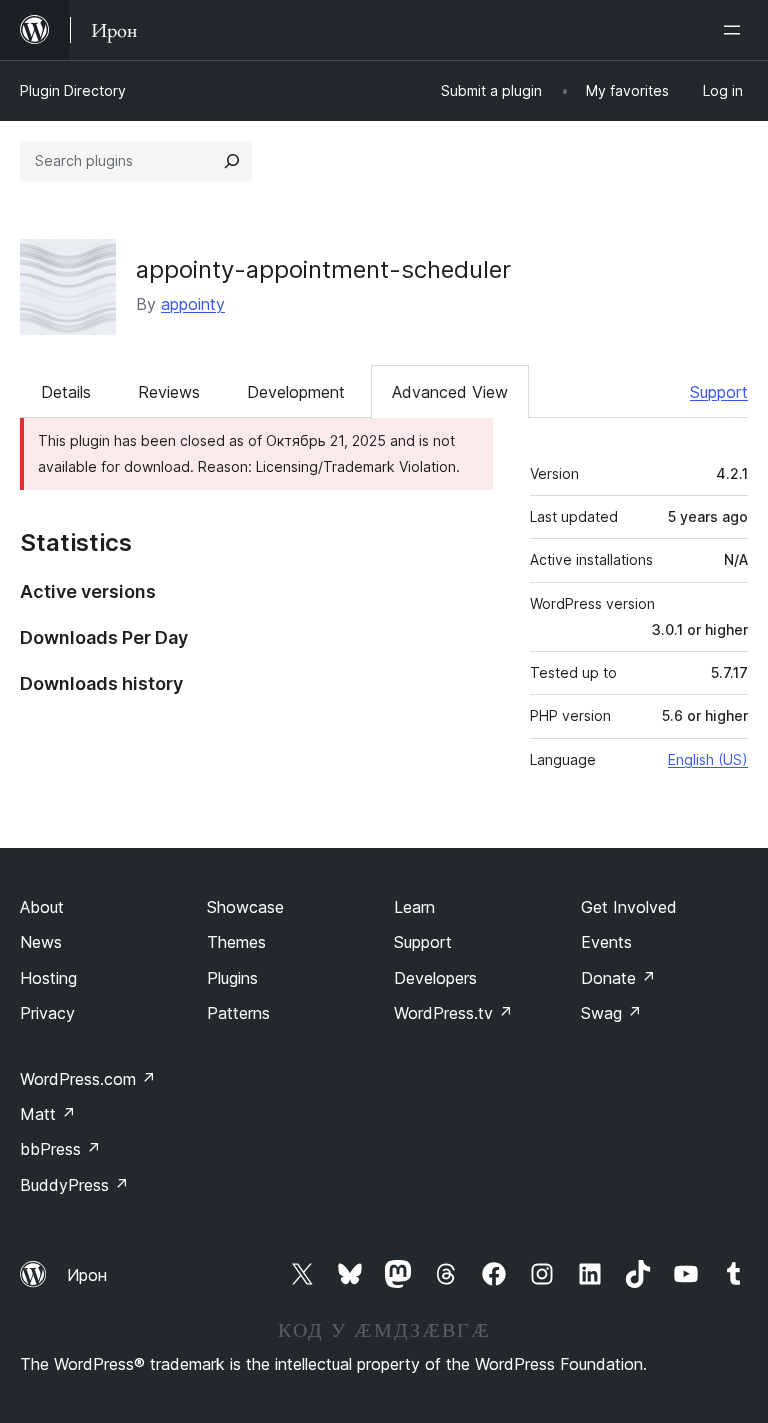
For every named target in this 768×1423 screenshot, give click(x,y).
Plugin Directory (73, 90)
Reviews (169, 392)
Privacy (47, 1013)
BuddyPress (74, 1185)
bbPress (60, 1149)
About (42, 907)
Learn (414, 907)
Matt (48, 1114)
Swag (611, 1013)
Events (606, 942)
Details (66, 392)
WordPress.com (88, 1079)
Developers (435, 978)
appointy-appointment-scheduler (323, 269)
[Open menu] (736, 30)
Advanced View (450, 392)
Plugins (232, 978)
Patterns (238, 1013)
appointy (193, 304)
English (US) (708, 759)
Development (296, 392)
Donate (618, 978)
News (41, 942)
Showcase (245, 907)
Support (719, 392)
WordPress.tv (453, 1013)
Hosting (48, 978)
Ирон (87, 1275)
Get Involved (629, 907)
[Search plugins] (232, 161)
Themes (236, 942)
